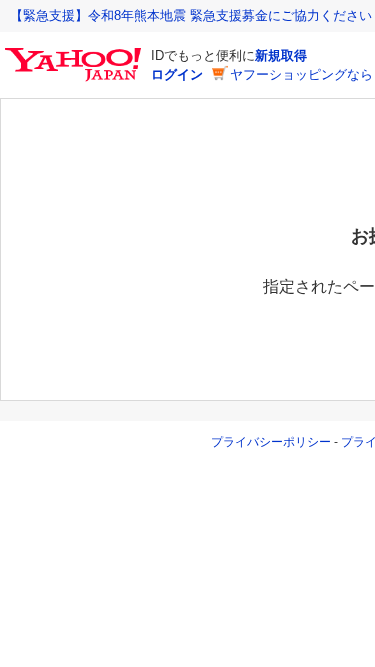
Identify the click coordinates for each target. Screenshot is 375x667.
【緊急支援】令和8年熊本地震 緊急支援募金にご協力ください (191, 15)
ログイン (177, 74)
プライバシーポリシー (271, 442)
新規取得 (281, 55)
